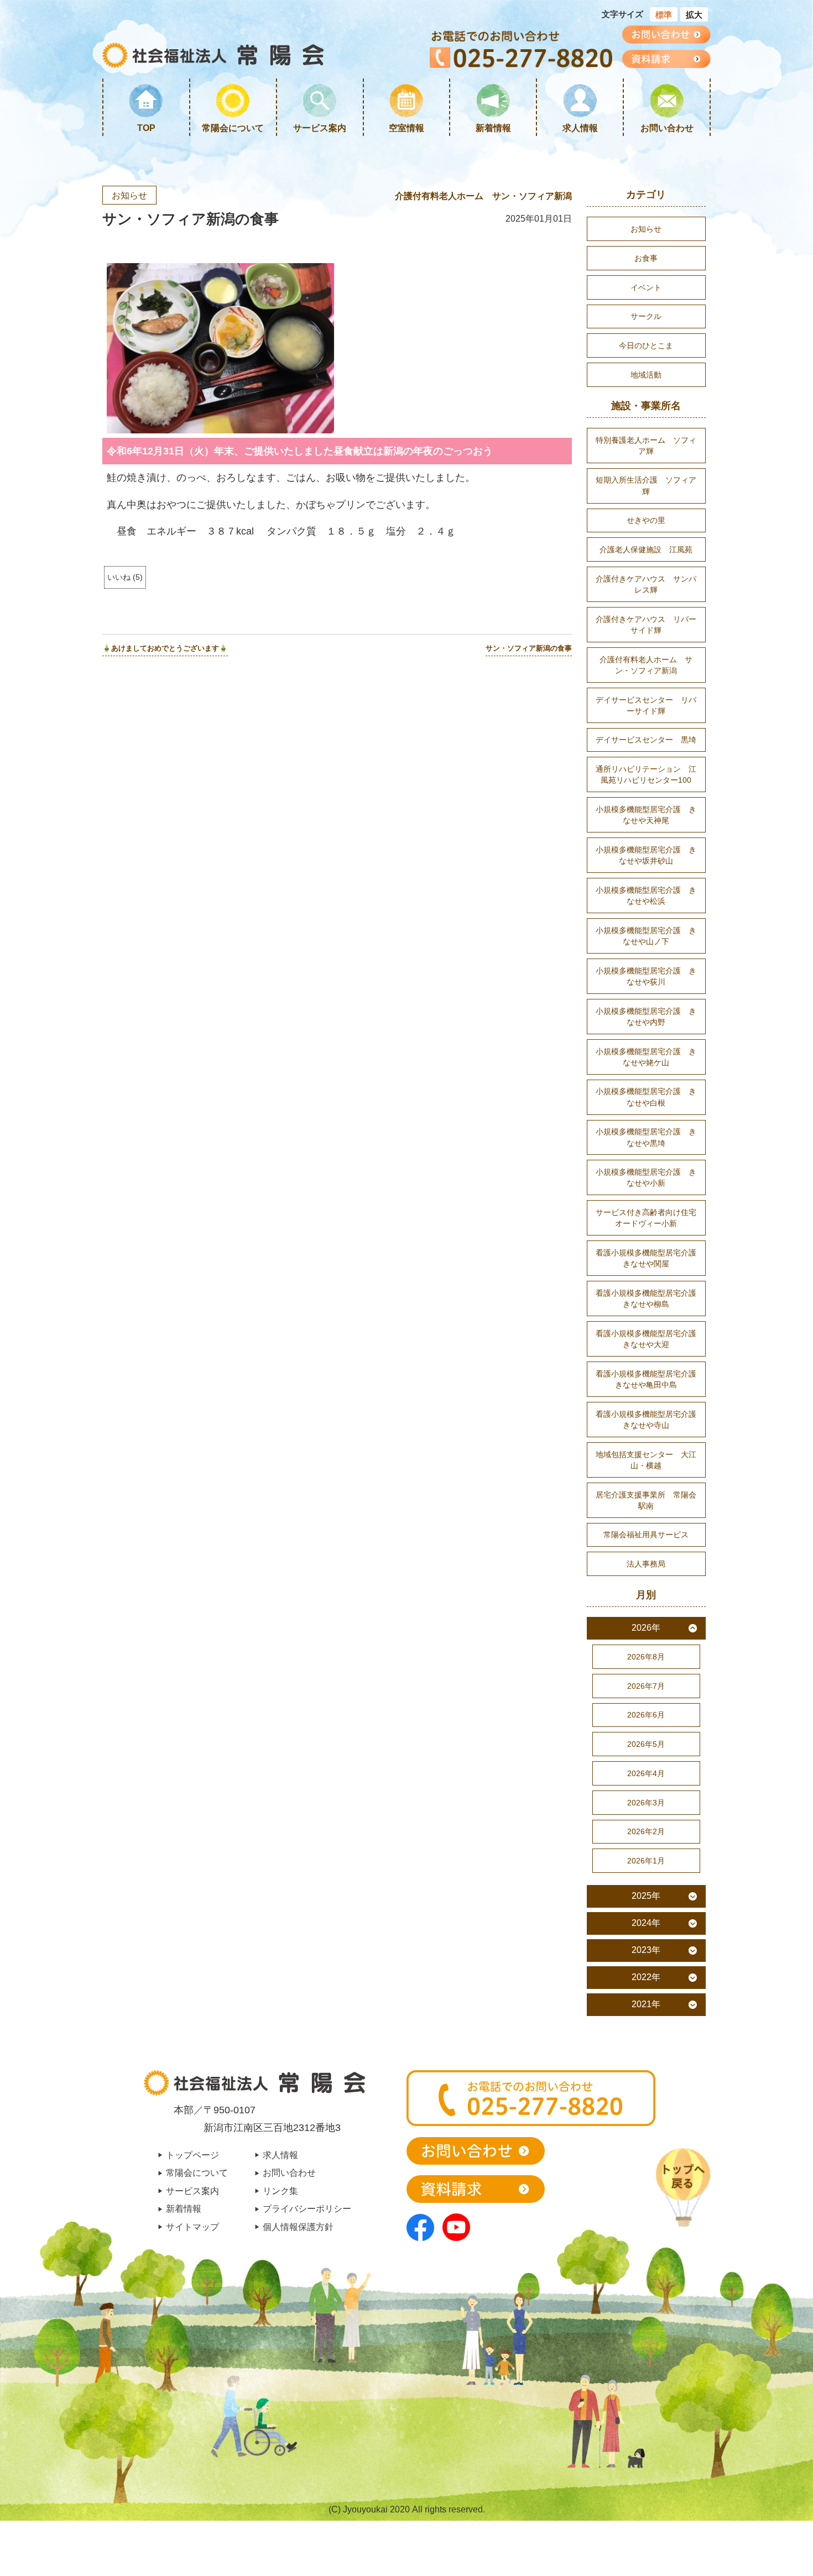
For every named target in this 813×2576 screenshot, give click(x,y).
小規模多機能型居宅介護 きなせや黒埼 (646, 1137)
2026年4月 (646, 1773)
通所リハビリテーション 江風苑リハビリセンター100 (646, 774)
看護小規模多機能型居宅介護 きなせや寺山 (650, 1420)
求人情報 (580, 128)
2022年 (646, 1977)
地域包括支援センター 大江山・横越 (646, 1460)
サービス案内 (320, 128)
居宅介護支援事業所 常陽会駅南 (646, 1500)
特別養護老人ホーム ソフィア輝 (646, 446)
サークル (646, 316)
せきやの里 (646, 520)
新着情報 (493, 128)
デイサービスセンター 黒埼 (646, 740)
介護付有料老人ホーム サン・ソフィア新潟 (483, 196)
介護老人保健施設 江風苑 (646, 549)
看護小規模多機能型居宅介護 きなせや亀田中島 (650, 1379)
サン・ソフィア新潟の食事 (529, 648)
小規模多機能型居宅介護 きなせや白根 (646, 1097)
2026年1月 (646, 1861)
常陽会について (233, 128)
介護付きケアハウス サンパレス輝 (646, 584)
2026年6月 (646, 1715)
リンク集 (280, 2191)
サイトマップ (192, 2227)
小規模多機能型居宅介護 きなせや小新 (646, 1177)
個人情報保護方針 (298, 2227)
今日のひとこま (646, 345)
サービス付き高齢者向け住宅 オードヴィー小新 (650, 1218)
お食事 (646, 258)
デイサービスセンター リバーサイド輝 (646, 705)
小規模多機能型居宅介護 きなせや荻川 (646, 976)
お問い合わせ (667, 128)
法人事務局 (646, 1564)
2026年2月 (646, 1831)
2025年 (646, 1896)
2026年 (646, 1628)
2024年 (646, 1923)
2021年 (646, 2004)
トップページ (192, 2155)
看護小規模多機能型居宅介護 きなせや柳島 (650, 1299)
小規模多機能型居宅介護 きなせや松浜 (646, 896)
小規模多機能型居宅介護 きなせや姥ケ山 (646, 1057)
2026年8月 (646, 1657)
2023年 (646, 1950)
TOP (146, 128)
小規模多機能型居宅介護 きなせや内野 (646, 1017)
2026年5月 (646, 1744)
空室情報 (406, 128)
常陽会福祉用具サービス (646, 1535)
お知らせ (129, 195)
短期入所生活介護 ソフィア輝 (646, 485)
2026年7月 (646, 1686)
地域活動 (646, 375)
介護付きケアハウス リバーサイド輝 (646, 625)
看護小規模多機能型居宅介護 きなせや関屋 (650, 1258)
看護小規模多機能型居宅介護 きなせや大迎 (650, 1339)
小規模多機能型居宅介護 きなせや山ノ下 (646, 936)
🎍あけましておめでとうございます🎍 (165, 648)
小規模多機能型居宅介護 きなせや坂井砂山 (646, 855)
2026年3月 (646, 1803)
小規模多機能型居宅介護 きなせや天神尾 (646, 815)
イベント (646, 287)
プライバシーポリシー (307, 2208)
